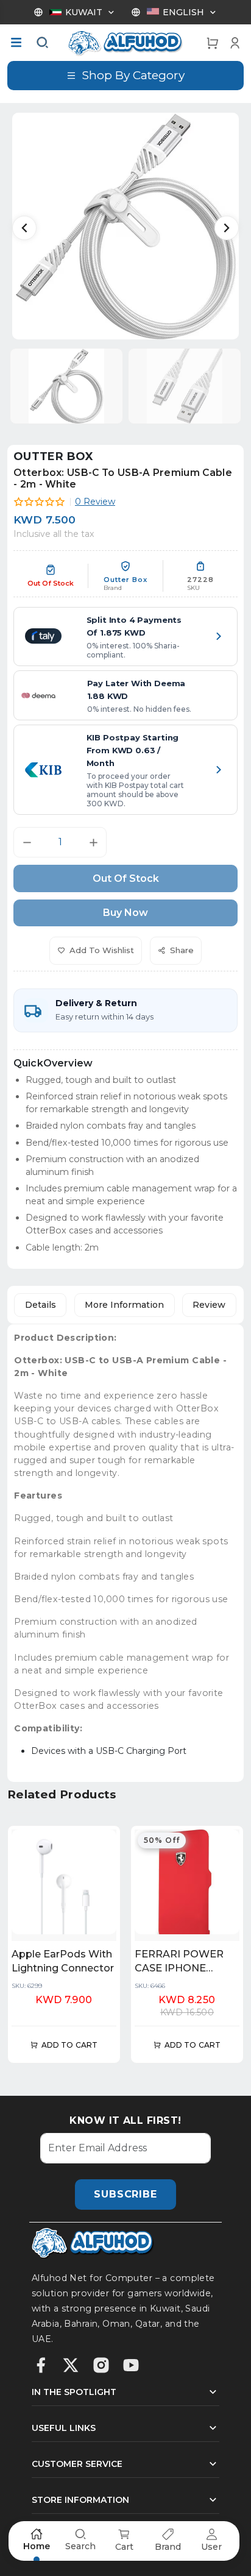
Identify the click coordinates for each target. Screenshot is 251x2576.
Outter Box (54, 456)
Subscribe (125, 2194)
